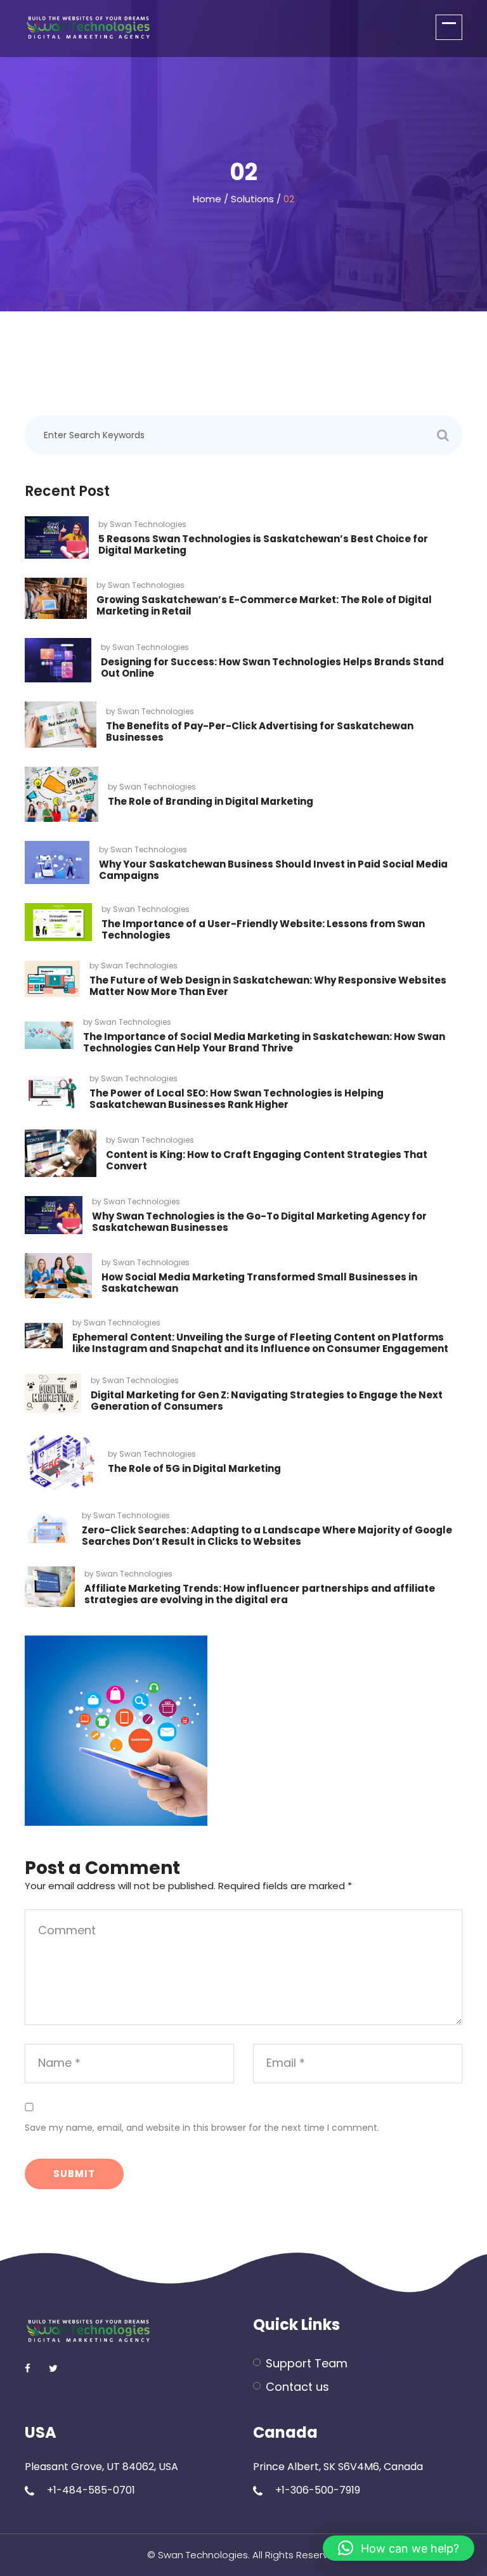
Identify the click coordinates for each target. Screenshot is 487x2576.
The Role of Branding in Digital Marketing (211, 801)
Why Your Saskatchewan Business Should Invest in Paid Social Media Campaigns (273, 870)
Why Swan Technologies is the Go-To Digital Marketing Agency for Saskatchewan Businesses (259, 1222)
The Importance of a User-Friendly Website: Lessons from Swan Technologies (263, 929)
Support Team (307, 2363)
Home (207, 199)
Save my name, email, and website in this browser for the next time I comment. (202, 2128)
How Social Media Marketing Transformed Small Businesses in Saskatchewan (259, 1283)
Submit (74, 2174)
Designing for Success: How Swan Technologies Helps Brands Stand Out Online (272, 667)
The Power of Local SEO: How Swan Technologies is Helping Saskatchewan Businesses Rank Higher (237, 1099)
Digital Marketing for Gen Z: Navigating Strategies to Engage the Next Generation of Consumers (267, 1401)
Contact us (297, 2387)
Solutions (252, 199)
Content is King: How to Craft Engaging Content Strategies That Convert (267, 1160)
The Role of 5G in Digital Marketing (194, 1468)
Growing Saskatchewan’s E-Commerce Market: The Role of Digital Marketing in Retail (264, 605)
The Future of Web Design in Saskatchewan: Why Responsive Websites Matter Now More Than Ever (268, 986)
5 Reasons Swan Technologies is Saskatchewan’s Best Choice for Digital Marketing (263, 544)
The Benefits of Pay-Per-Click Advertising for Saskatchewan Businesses (260, 732)
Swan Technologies (148, 524)
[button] (399, 2548)
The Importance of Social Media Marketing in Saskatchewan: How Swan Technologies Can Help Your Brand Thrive (264, 1042)
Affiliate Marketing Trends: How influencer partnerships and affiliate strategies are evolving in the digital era (260, 1594)
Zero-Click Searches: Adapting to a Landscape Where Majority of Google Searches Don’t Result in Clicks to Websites (267, 1536)
